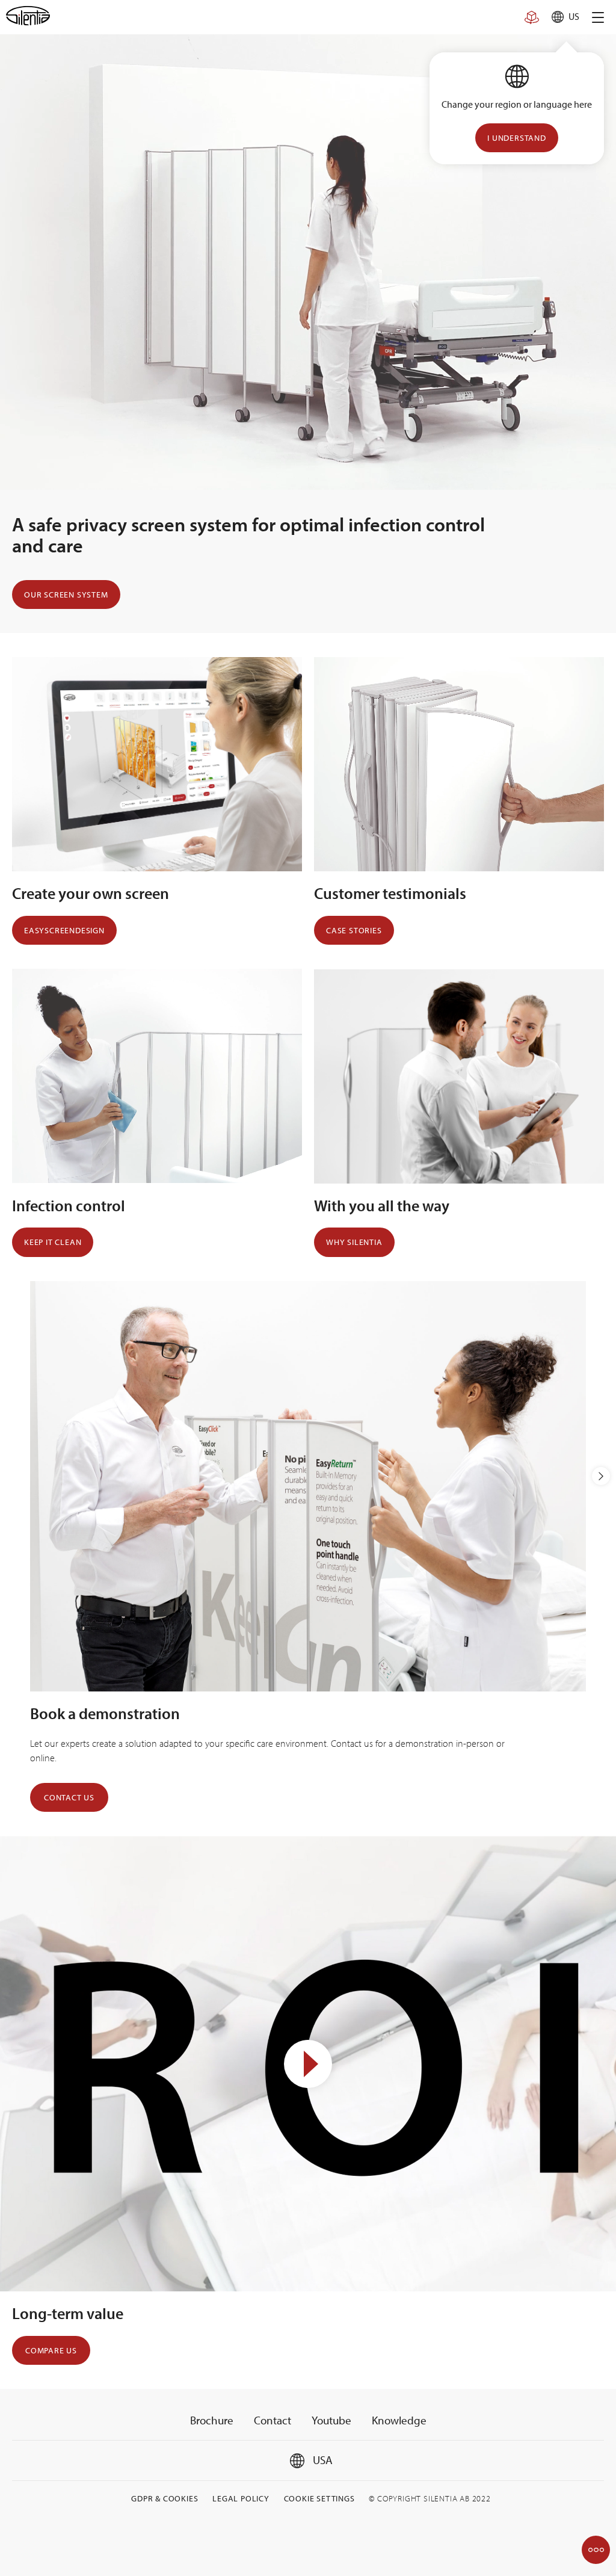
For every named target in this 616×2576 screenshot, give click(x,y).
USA (322, 2460)
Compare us (51, 2350)
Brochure (212, 2420)
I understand (517, 138)
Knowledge (399, 2420)
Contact (273, 2420)
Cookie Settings (319, 2498)
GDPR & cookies (165, 2498)
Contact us (69, 1797)
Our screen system (66, 595)
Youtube (331, 2420)
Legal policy (241, 2498)
